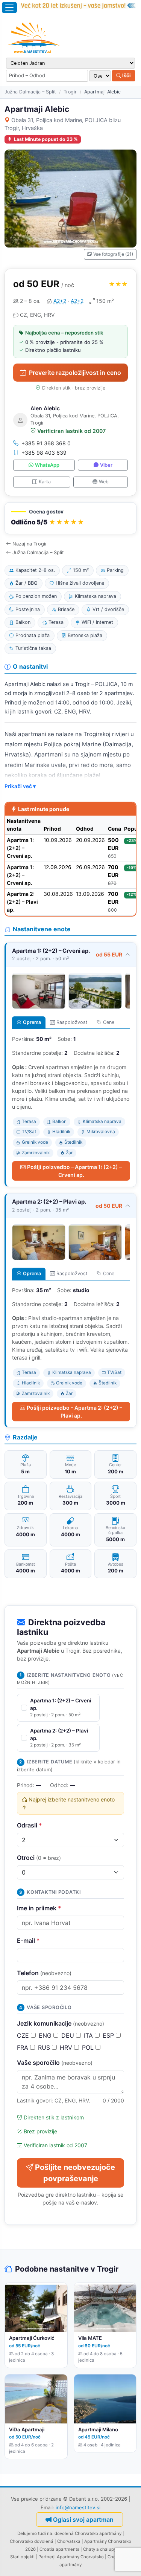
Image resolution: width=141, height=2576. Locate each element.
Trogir (70, 92)
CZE (24, 2035)
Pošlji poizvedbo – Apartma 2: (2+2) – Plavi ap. (74, 1412)
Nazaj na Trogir (30, 544)
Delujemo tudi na (35, 2533)
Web (104, 482)
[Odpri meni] (9, 8)
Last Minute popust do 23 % (46, 139)
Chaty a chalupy (100, 2549)
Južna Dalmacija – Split (30, 92)
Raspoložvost (72, 1022)
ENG (46, 2035)
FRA (23, 2047)
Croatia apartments (59, 2549)
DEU (69, 2035)
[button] (70, 518)
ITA (89, 2035)
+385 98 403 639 (44, 453)
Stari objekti (22, 2557)
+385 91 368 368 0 (46, 443)
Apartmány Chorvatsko (80, 2557)
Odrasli (30, 1825)
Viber (106, 465)
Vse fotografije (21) (113, 254)
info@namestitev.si (78, 2507)
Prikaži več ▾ (20, 786)
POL (89, 2047)
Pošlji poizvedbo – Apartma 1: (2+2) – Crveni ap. (74, 1171)
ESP (109, 2035)
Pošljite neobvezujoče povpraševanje (75, 2173)
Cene (109, 1022)
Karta (45, 482)
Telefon (44, 1973)
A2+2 (60, 301)
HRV (67, 2047)
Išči (126, 75)
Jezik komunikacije (61, 2023)
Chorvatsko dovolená (32, 2541)
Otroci (39, 1858)
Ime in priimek (39, 1908)
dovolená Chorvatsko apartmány (88, 2533)
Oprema (32, 1022)
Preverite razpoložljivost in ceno (75, 373)
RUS (45, 2047)
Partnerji (47, 2557)
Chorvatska (69, 2541)
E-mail (28, 1940)
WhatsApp (47, 465)
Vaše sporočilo (55, 2063)
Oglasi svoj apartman (83, 2519)
